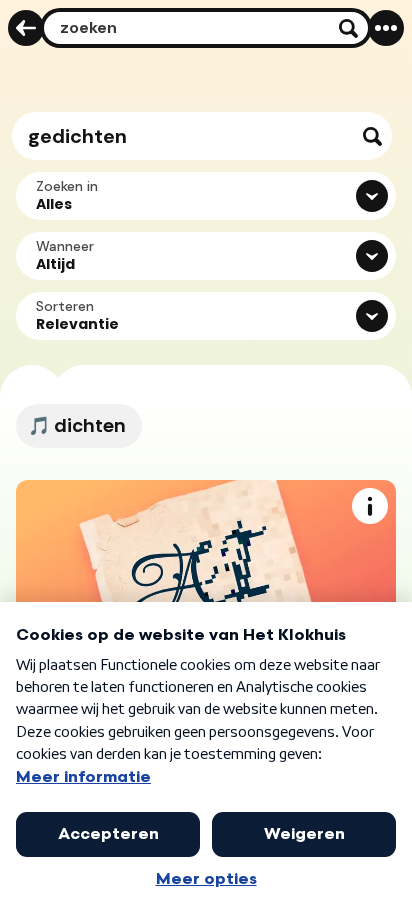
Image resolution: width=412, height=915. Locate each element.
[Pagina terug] (26, 28)
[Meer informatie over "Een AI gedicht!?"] (370, 506)
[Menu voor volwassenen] (386, 28)
